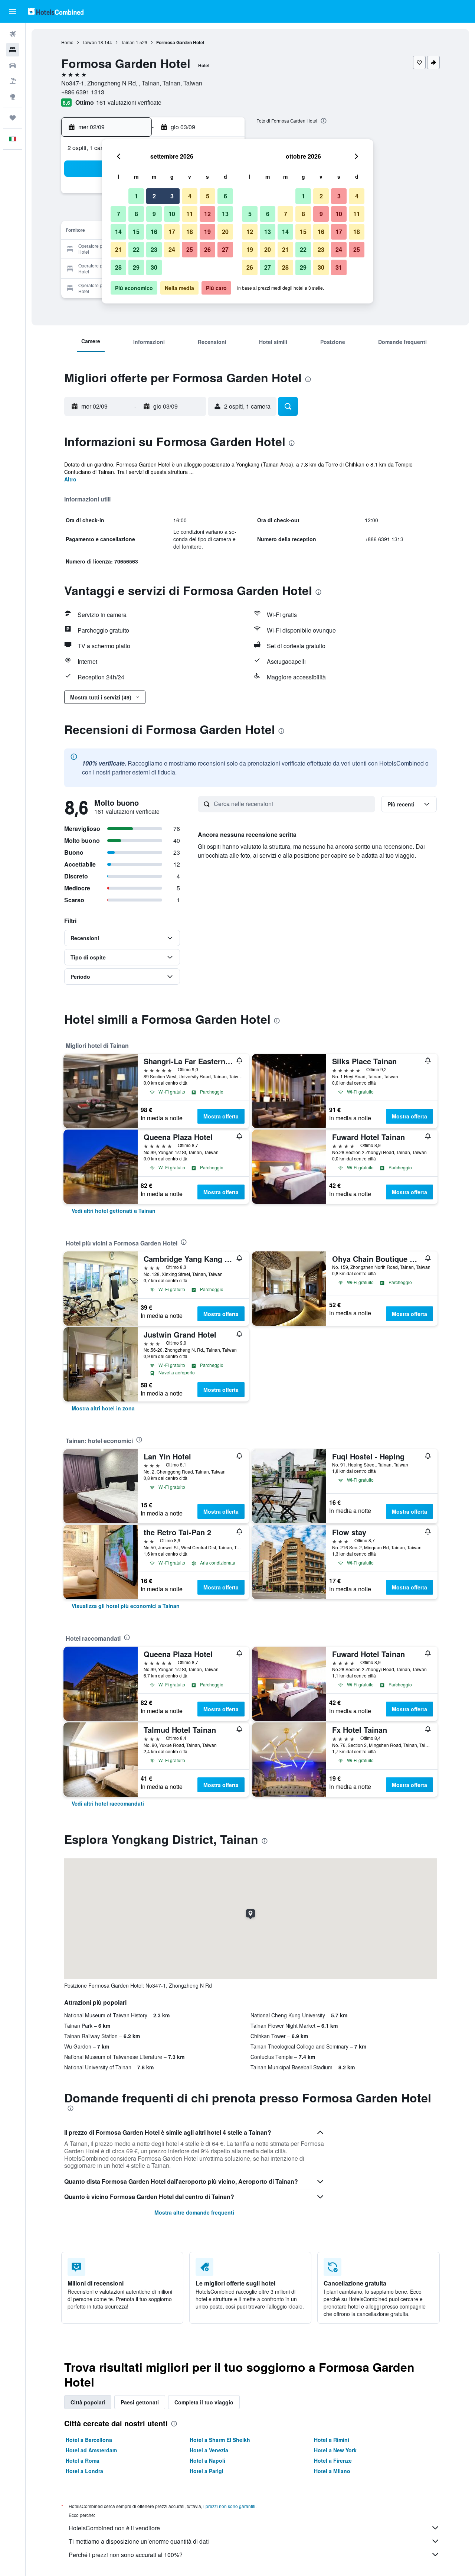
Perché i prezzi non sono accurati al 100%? (126, 2555)
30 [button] (154, 267)
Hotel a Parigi (207, 2471)
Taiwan (90, 42)
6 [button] (225, 196)
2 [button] (154, 196)
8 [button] (136, 214)
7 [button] (119, 214)
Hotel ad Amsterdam (91, 2450)
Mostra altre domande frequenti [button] (194, 2212)
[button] (13, 12)
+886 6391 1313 (83, 92)
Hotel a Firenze (333, 2460)
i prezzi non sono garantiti (229, 2506)
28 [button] (118, 267)
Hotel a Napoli (207, 2460)
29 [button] (136, 267)
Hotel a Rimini (332, 2440)
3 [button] (172, 196)
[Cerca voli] (13, 34)
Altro (70, 479)
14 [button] (118, 232)
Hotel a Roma (83, 2460)
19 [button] (207, 232)
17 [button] (172, 232)
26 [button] (207, 249)
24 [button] (172, 249)
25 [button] (190, 249)
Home (67, 42)
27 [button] (225, 249)
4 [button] (190, 196)
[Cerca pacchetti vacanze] (13, 81)
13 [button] (225, 214)
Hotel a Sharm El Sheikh (220, 2440)
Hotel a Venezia (209, 2450)
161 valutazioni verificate (129, 102)
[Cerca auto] (13, 65)
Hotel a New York (335, 2450)
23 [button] (154, 249)
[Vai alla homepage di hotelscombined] (56, 11)
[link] (114, 1211)
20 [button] (225, 232)
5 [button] (208, 196)
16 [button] (154, 232)
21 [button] (118, 249)
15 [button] (136, 232)
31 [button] (339, 267)
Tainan (128, 42)
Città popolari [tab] (88, 2402)
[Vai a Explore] (13, 97)
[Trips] (13, 118)
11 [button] (190, 214)
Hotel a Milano (332, 2471)
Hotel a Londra (84, 2471)
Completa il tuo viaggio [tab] (204, 2402)
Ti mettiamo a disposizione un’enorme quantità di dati (139, 2541)
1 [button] (136, 196)
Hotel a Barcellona (89, 2440)
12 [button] (207, 214)
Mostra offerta (221, 1116)
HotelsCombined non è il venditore (114, 2528)
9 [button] (154, 214)
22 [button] (136, 249)
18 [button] (190, 232)
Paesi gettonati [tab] (140, 2402)
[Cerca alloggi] (13, 50)
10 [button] (172, 214)
